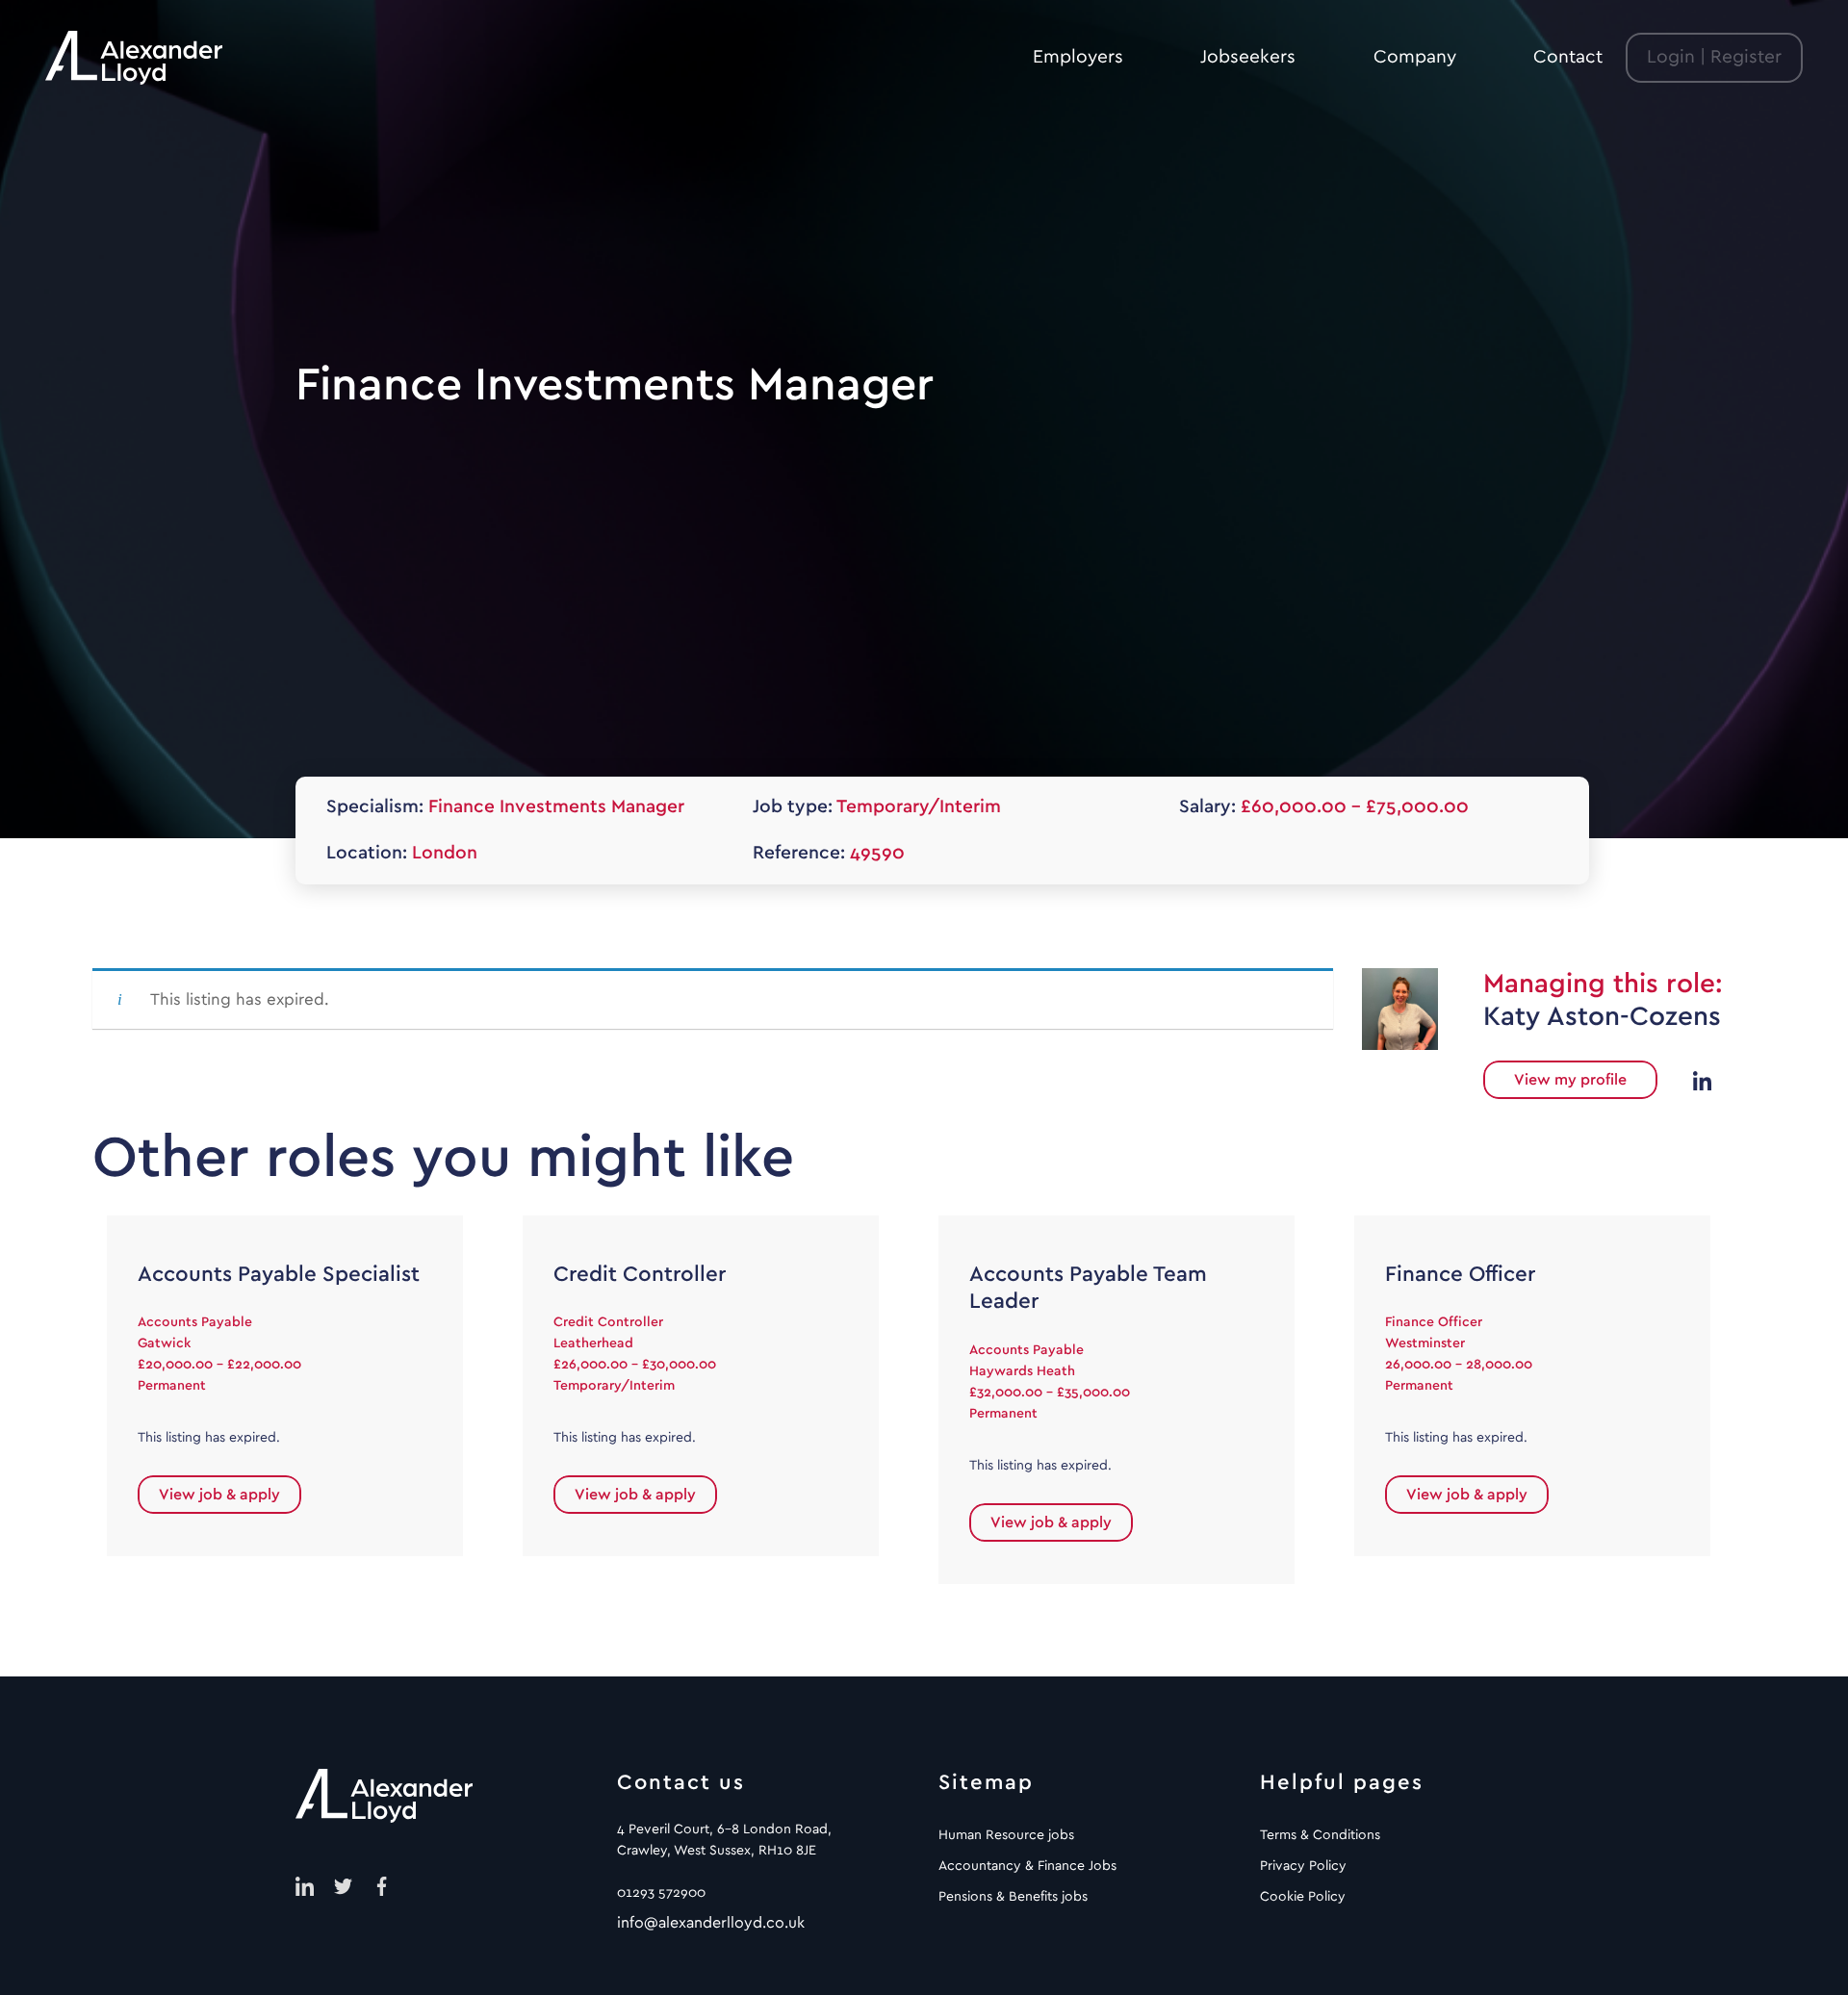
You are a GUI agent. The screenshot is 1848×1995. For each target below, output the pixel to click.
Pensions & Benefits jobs (1013, 1897)
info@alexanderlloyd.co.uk (711, 1923)
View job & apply (219, 1495)
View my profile (1570, 1080)
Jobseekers (1248, 57)
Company (1415, 57)
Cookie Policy (1303, 1897)
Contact (1568, 57)
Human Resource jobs (1006, 1835)
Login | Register (1714, 57)
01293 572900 (661, 1893)
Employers (1078, 57)
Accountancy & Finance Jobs (1027, 1866)
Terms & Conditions (1320, 1835)
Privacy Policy (1303, 1866)
